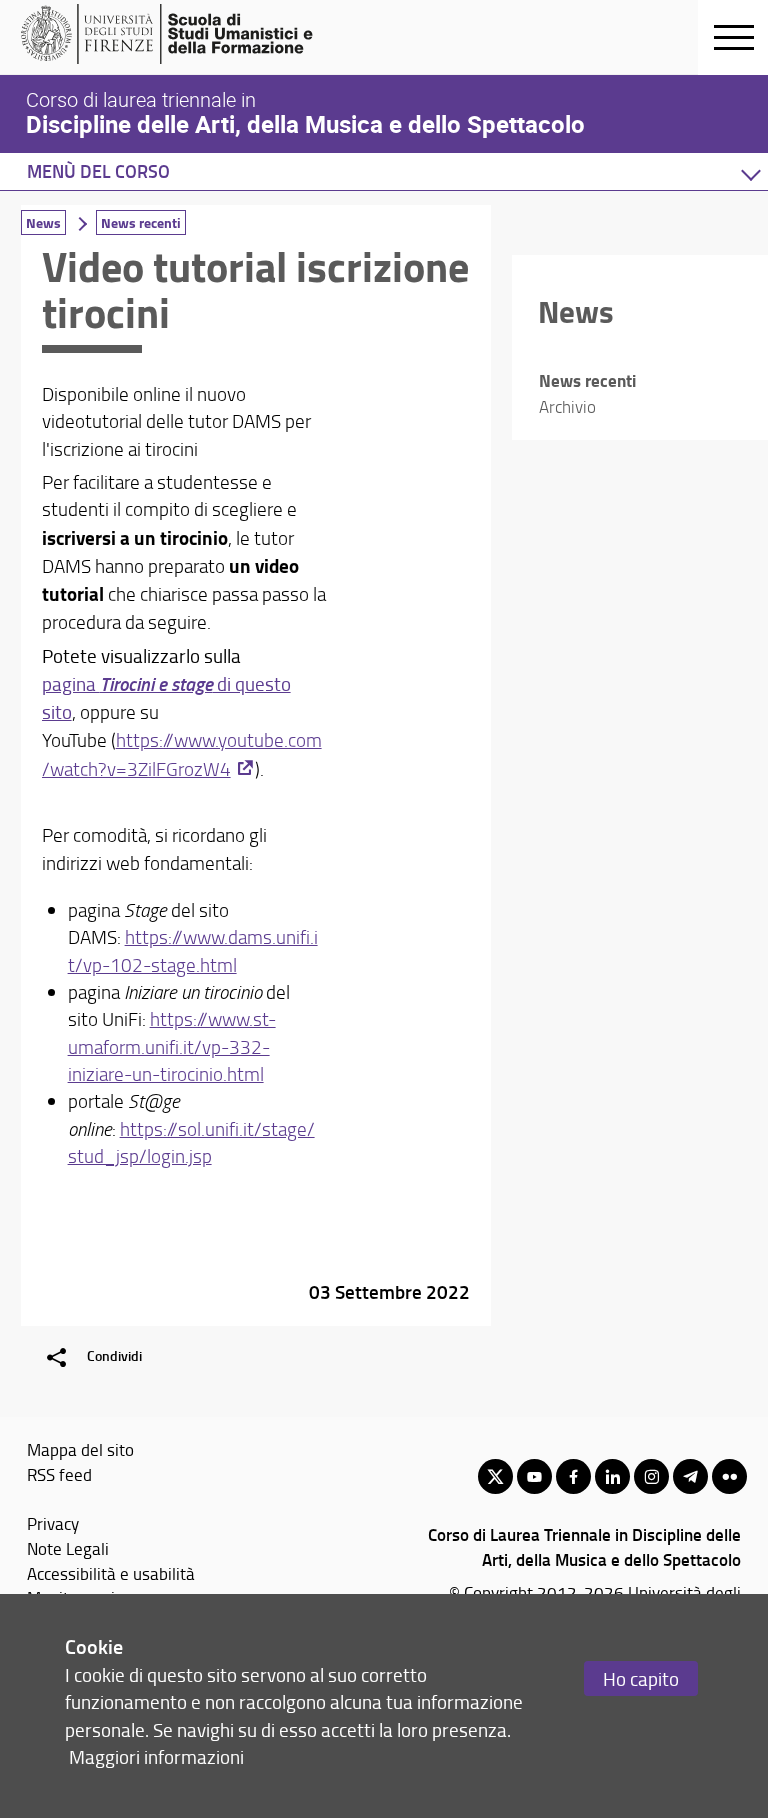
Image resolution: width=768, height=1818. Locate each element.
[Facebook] (573, 1476)
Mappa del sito (80, 1449)
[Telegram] (690, 1476)
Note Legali (68, 1548)
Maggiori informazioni (156, 1756)
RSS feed (59, 1474)
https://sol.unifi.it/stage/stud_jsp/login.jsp (191, 1142)
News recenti (141, 222)
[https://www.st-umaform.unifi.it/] (175, 34)
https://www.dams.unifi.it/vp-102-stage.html (193, 950)
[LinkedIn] (612, 1476)
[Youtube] (534, 1476)
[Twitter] (495, 1476)
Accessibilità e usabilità (111, 1573)
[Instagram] (651, 1476)
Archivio (567, 406)
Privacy (53, 1523)
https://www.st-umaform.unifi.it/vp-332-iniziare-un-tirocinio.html (172, 1046)
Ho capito (641, 1678)
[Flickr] (729, 1476)
